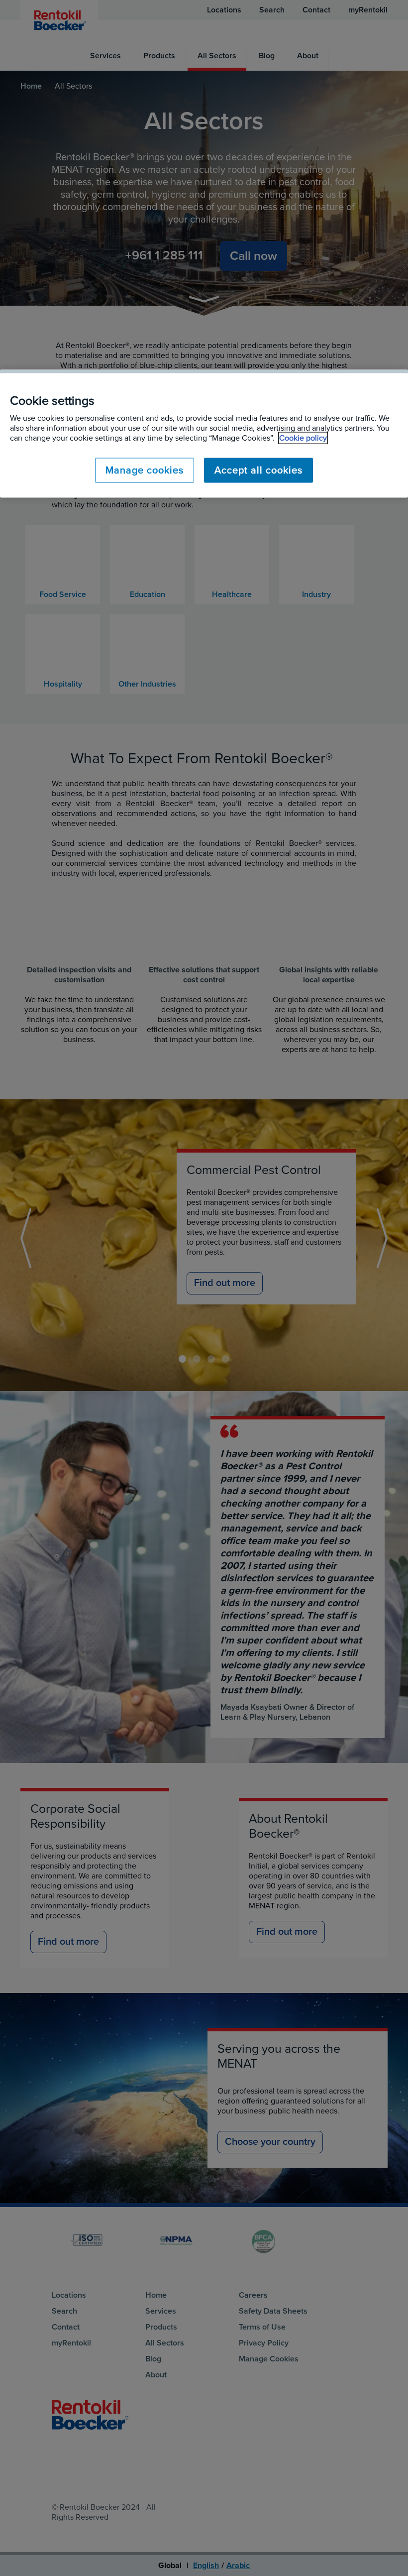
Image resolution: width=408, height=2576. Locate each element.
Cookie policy (303, 438)
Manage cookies (145, 470)
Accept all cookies (258, 470)
